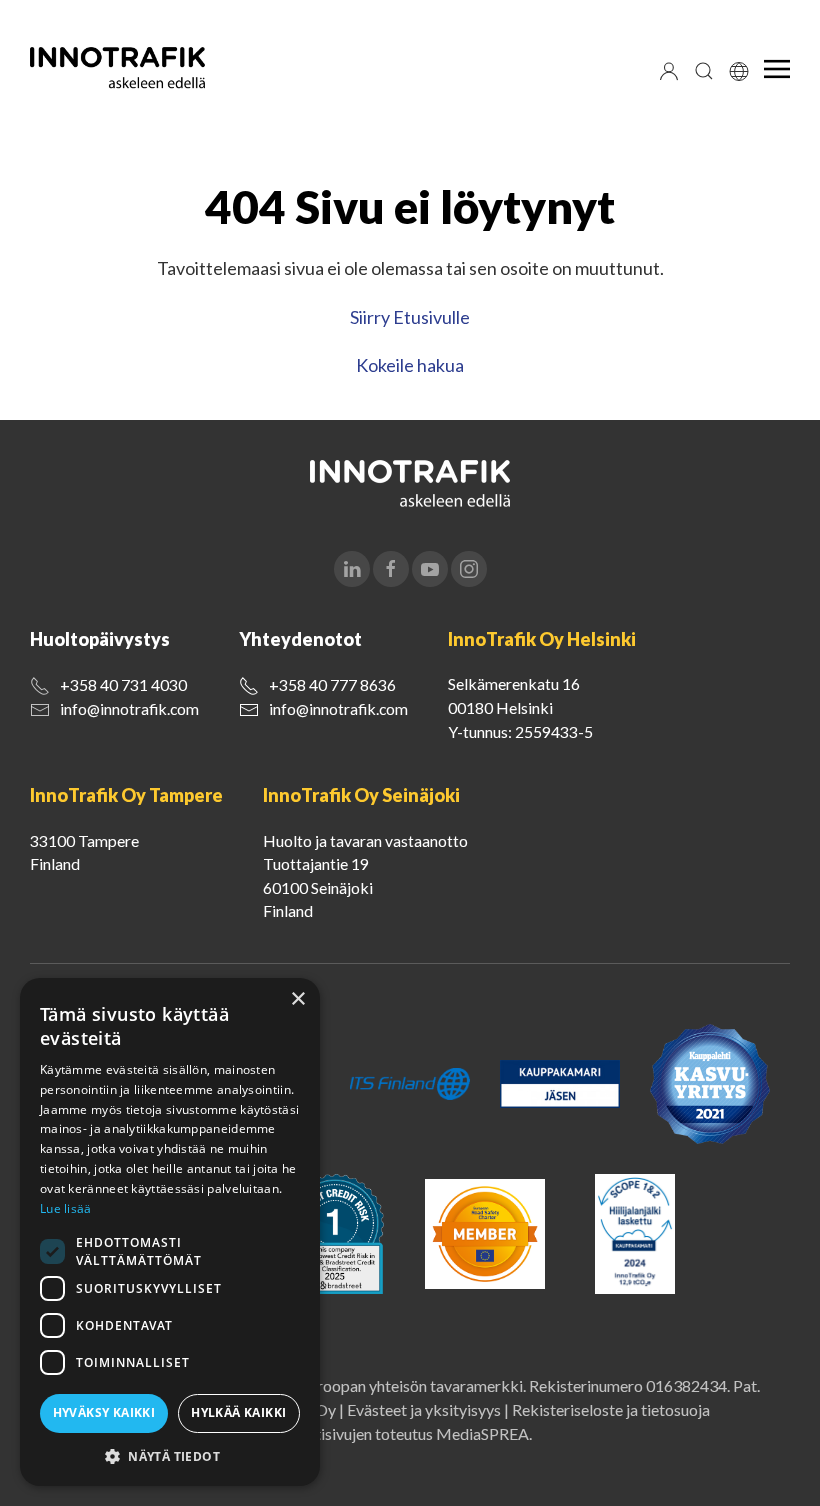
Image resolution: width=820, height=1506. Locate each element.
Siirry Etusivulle (410, 317)
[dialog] (170, 1232)
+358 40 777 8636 (332, 684)
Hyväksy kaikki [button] (104, 1412)
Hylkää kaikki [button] (238, 1412)
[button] (170, 1456)
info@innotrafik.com (129, 708)
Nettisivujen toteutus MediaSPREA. (410, 1433)
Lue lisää (66, 1208)
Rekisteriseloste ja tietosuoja (611, 1409)
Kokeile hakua (410, 365)
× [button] (297, 999)
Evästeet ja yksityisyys (424, 1409)
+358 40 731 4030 (123, 684)
